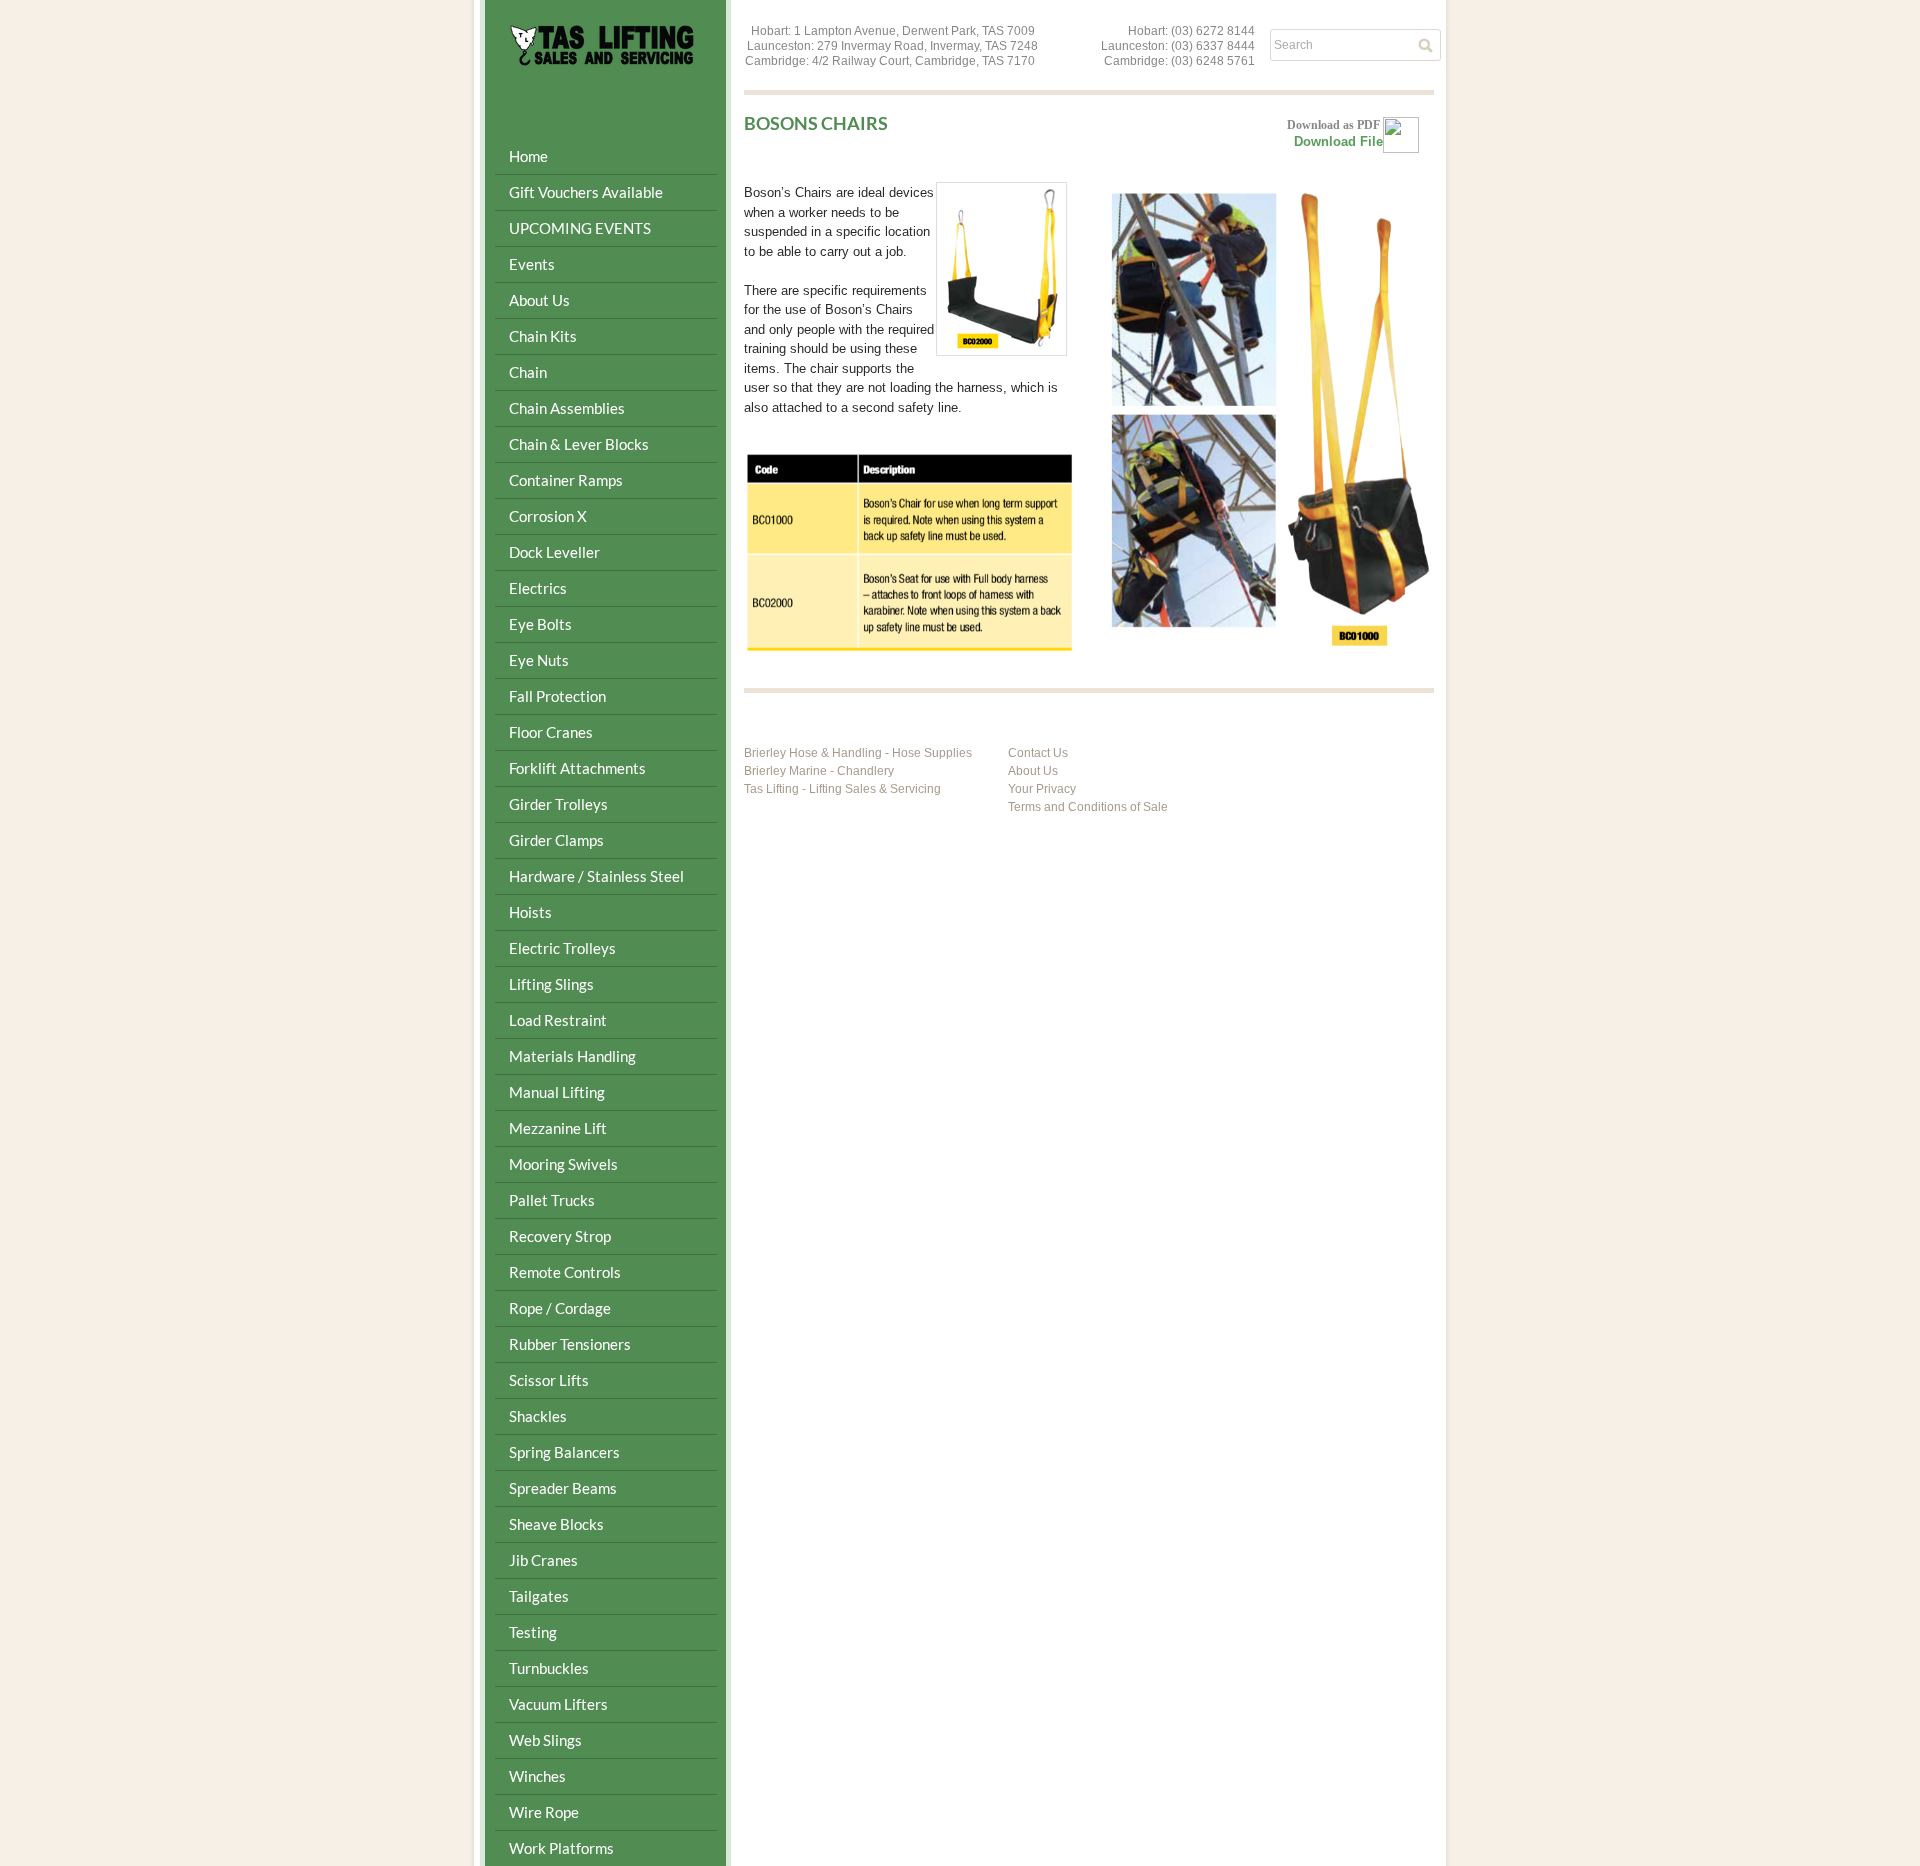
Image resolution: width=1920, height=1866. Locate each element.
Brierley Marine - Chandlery (819, 771)
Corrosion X (548, 516)
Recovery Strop (560, 1236)
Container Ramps (566, 480)
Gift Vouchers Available (586, 192)
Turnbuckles (549, 1668)
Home (528, 156)
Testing (533, 1632)
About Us (1033, 771)
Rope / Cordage (560, 1308)
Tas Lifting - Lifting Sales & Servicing (842, 789)
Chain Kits (543, 336)
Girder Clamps (556, 840)
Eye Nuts (539, 660)
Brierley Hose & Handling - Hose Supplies (858, 753)
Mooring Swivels (563, 1164)
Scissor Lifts (549, 1380)
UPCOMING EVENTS (580, 228)
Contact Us (1038, 753)
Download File (1338, 141)
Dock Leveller (554, 552)
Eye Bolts (540, 624)
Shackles (538, 1416)
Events (532, 264)
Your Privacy (1042, 789)
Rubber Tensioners (570, 1344)
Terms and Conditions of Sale (1088, 807)
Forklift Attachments (577, 768)
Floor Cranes (551, 732)
